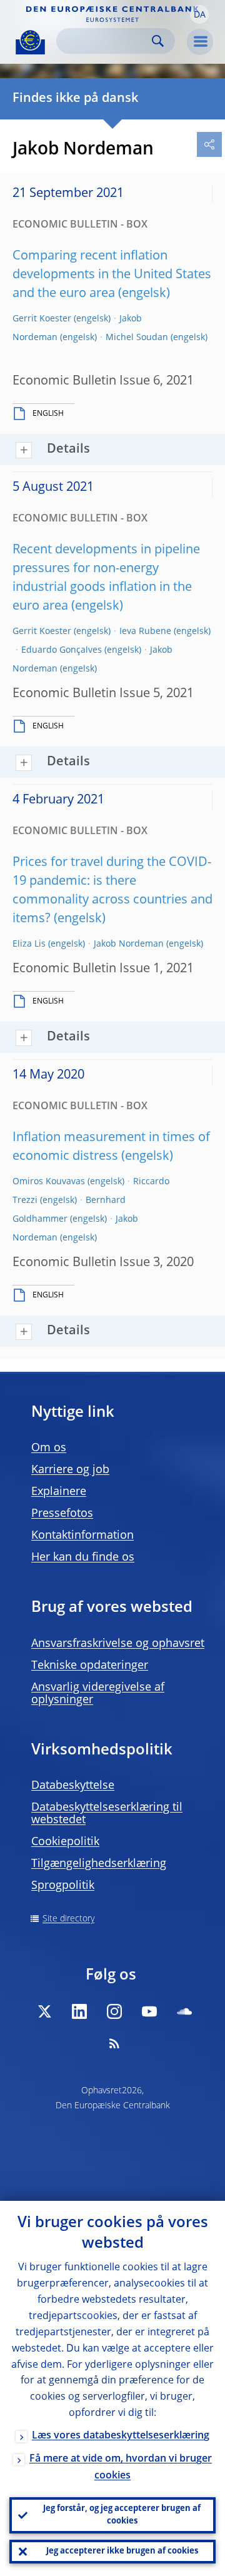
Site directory (68, 1919)
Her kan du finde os (83, 1557)
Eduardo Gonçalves (62, 650)
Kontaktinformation (82, 1536)
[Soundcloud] (184, 2011)
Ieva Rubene (145, 631)
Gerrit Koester (42, 319)
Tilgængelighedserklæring (99, 1864)
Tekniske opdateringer (90, 1666)
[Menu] (200, 42)
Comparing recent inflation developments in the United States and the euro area (112, 275)
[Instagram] (114, 2011)
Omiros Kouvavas (49, 1182)
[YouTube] (149, 2011)
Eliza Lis (29, 944)
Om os (49, 1448)
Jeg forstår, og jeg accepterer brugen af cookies (122, 2515)
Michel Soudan (137, 338)
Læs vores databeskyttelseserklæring (121, 2436)
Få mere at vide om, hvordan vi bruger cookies (121, 2468)
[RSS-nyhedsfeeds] (114, 2043)
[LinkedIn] (79, 2011)
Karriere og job (70, 1470)
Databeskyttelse (73, 1786)
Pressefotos (62, 1514)
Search (158, 41)
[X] (44, 2011)
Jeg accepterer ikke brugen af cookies (122, 2551)
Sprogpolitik (63, 1886)
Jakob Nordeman (129, 944)
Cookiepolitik (65, 1842)
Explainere (59, 1492)
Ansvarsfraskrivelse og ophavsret (118, 1644)
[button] (199, 14)
